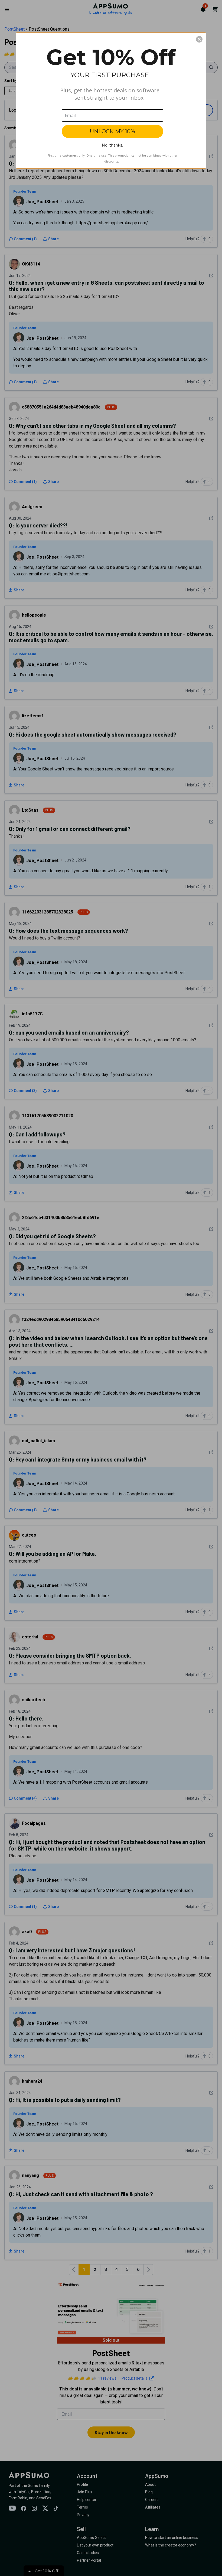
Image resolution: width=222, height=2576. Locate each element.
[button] (199, 39)
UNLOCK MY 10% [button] (112, 131)
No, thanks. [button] (112, 145)
